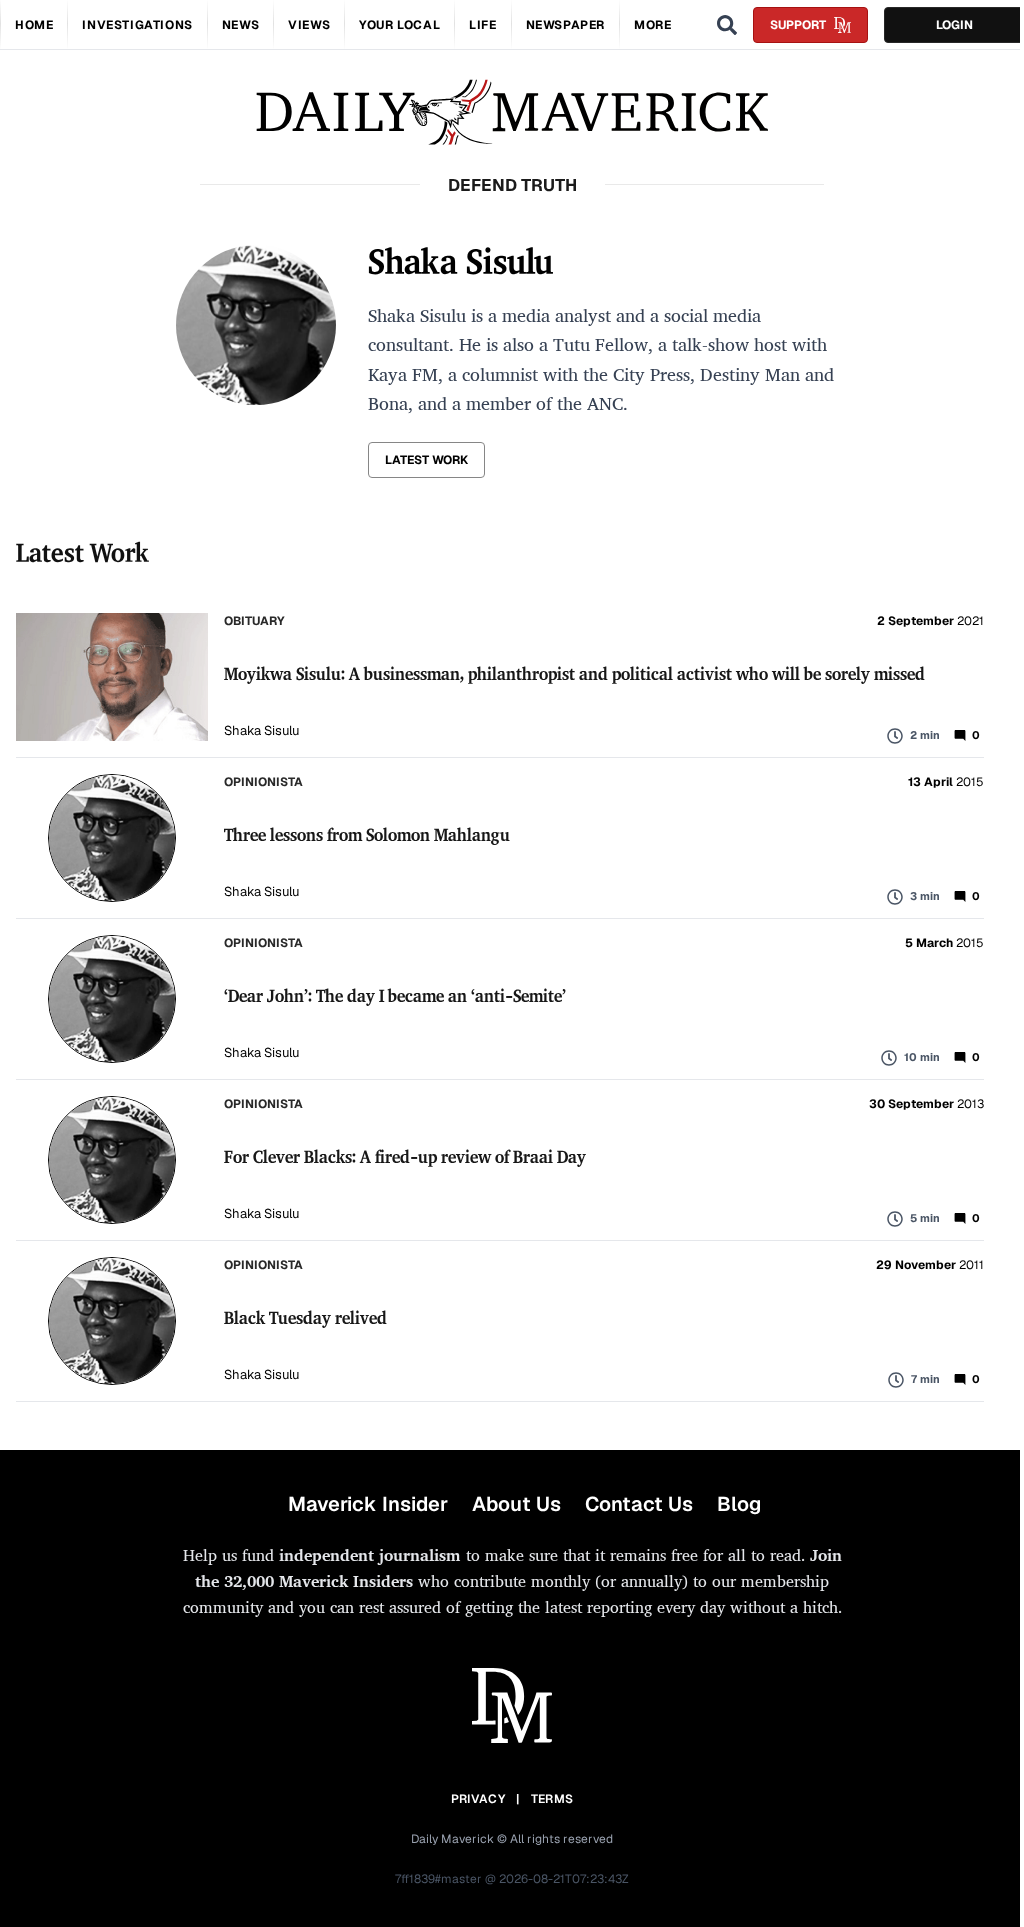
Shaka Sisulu (261, 730)
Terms (552, 1799)
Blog (739, 1504)
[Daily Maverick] (512, 112)
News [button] (240, 25)
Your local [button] (399, 25)
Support (798, 25)
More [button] (652, 25)
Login (954, 25)
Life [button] (482, 25)
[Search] (727, 25)
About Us (516, 1504)
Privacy (478, 1799)
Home (34, 25)
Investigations (137, 25)
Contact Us (639, 1504)
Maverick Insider (368, 1504)
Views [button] (309, 25)
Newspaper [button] (565, 25)
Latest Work (426, 460)
